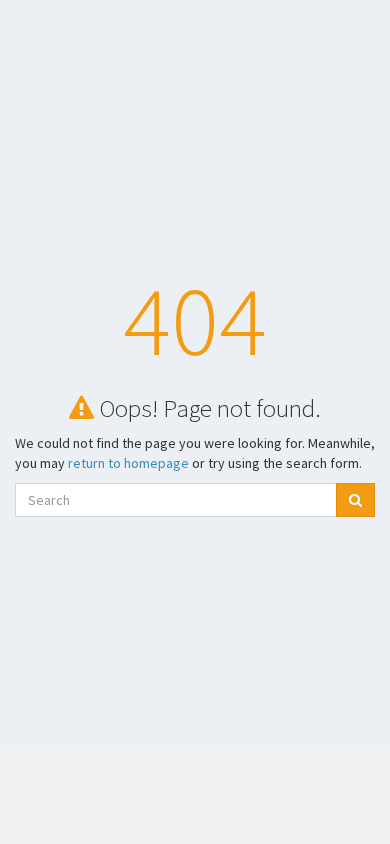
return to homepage (128, 463)
